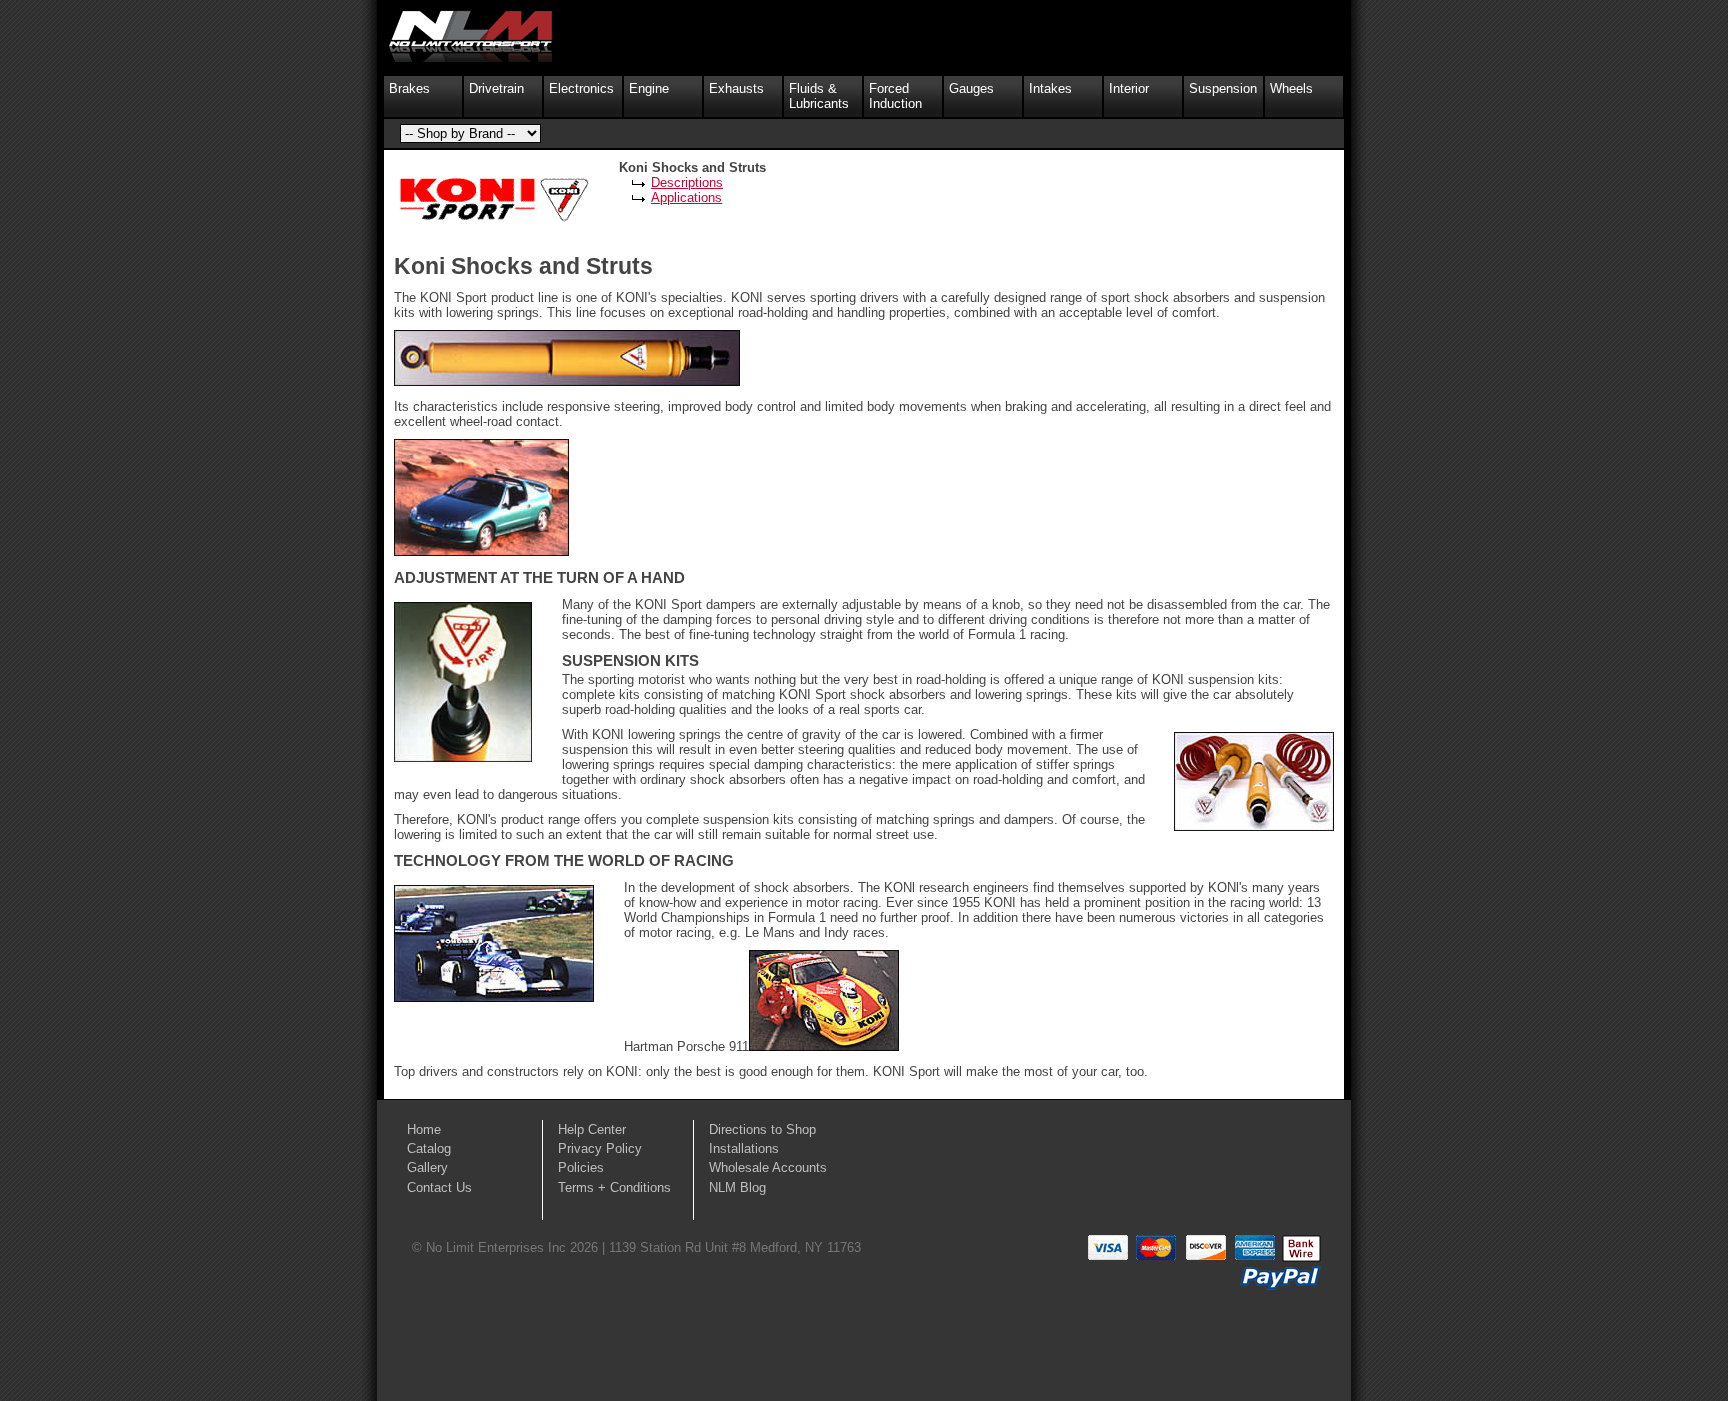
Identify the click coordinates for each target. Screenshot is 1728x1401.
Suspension (1223, 88)
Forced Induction (895, 96)
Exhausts (736, 88)
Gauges (971, 88)
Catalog (429, 1148)
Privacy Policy (600, 1148)
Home (424, 1129)
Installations (744, 1148)
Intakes (1050, 88)
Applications (686, 197)
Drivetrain (496, 88)
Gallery (427, 1167)
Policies (581, 1167)
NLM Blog (737, 1187)
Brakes (409, 88)
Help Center (592, 1129)
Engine (649, 88)
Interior (1129, 88)
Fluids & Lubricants (819, 96)
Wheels (1291, 88)
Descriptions (687, 182)
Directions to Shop (762, 1129)
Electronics (581, 88)
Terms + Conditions (614, 1187)
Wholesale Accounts (768, 1167)
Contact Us (439, 1187)
